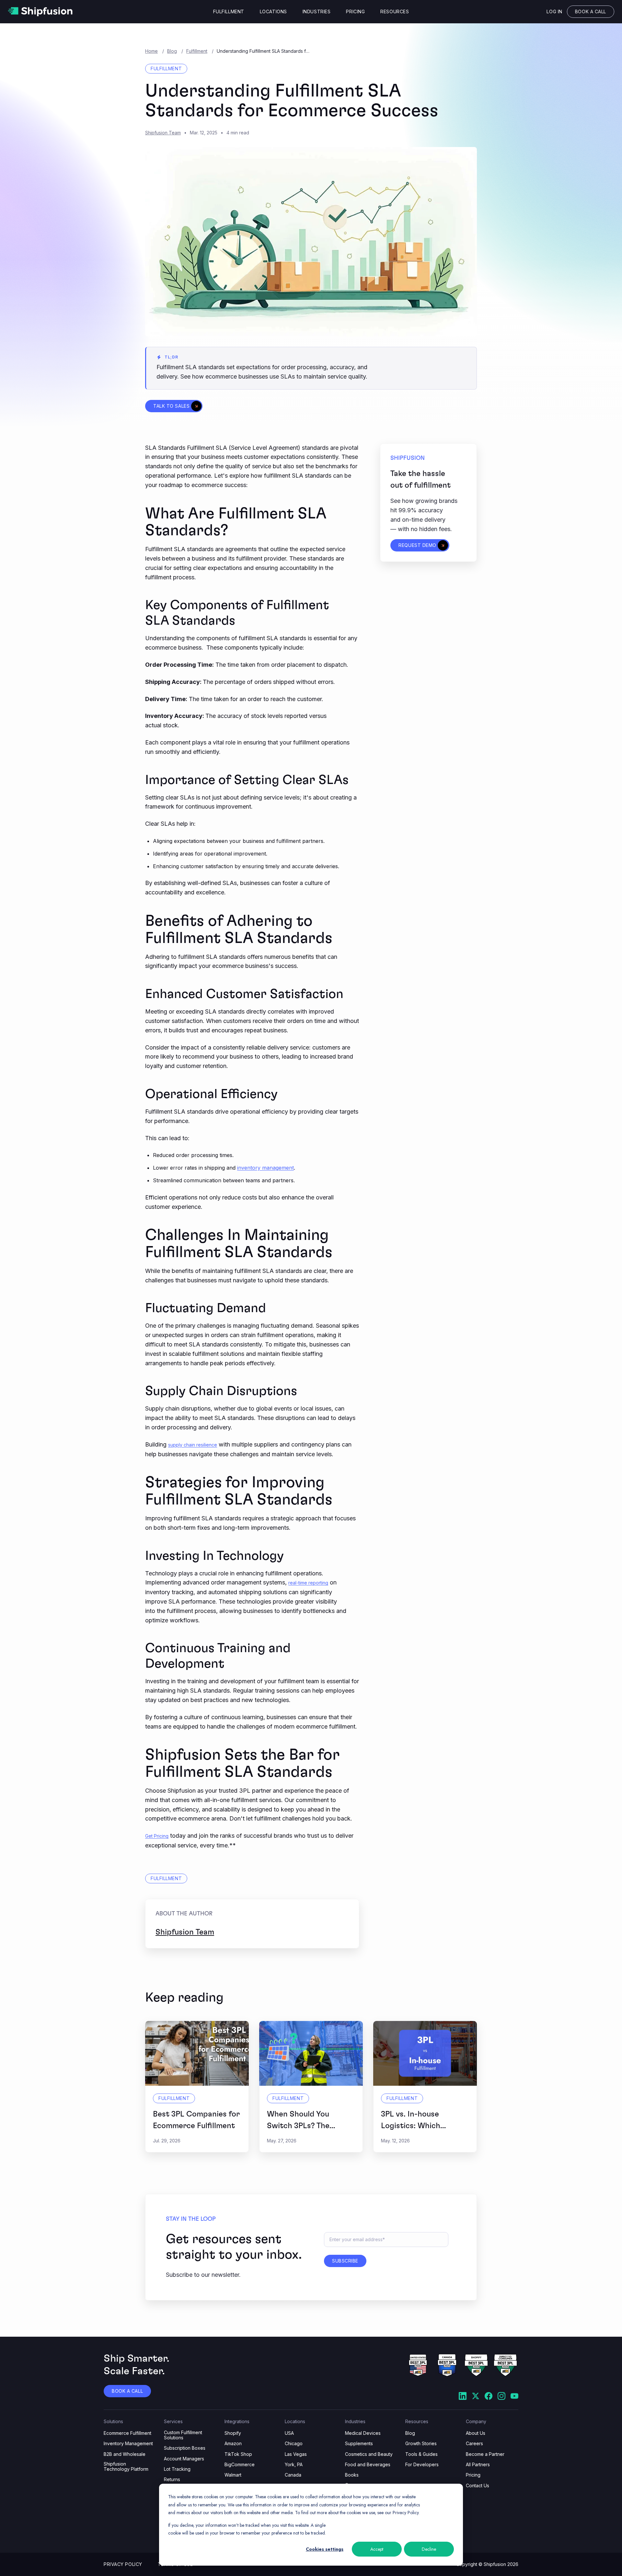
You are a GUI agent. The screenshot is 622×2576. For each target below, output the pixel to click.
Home (151, 51)
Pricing (355, 12)
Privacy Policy (123, 2564)
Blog (172, 51)
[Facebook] (489, 2397)
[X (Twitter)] (476, 2397)
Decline (429, 2549)
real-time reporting (308, 1583)
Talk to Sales (171, 406)
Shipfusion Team (163, 133)
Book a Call (591, 11)
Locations (273, 12)
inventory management (265, 1168)
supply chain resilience (193, 1445)
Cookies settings (325, 2549)
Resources (395, 12)
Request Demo (417, 545)
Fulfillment (229, 12)
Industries (317, 12)
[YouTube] (514, 2397)
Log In (554, 11)
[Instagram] (501, 2397)
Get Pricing (157, 1836)
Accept (377, 2549)
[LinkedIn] (463, 2397)
